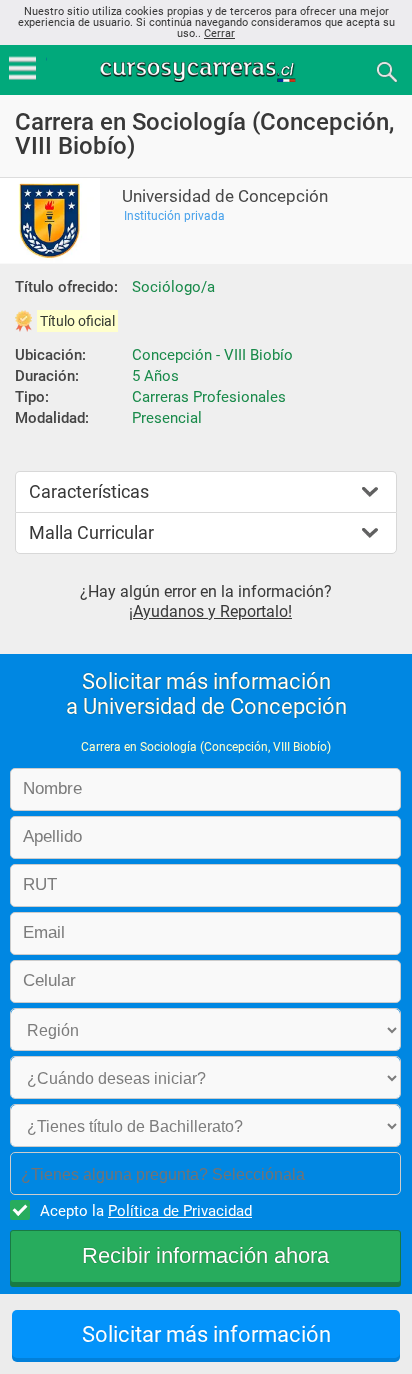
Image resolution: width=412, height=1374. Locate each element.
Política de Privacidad (180, 1211)
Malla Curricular (91, 532)
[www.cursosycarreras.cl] (208, 70)
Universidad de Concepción (225, 196)
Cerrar (219, 33)
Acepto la (146, 1211)
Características (89, 491)
